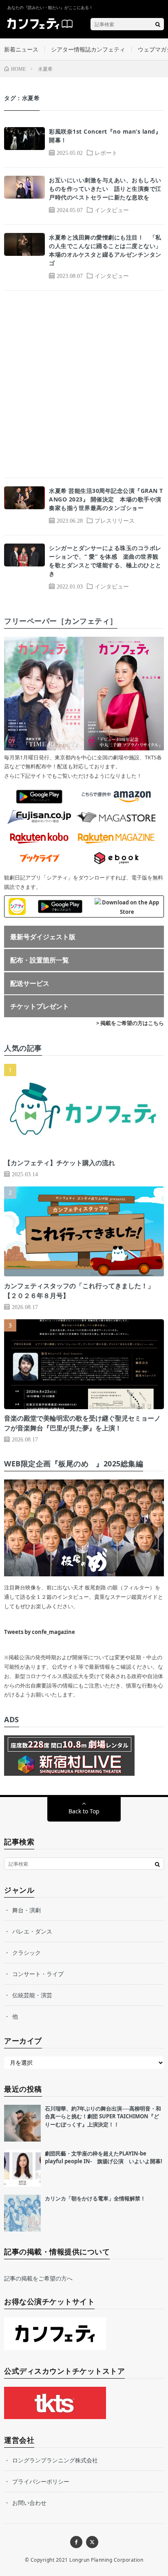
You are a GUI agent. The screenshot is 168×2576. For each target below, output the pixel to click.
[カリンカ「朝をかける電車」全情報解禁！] (22, 2213)
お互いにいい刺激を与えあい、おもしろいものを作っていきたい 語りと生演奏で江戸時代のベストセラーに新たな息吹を (105, 189)
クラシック (27, 1953)
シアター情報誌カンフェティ (88, 49)
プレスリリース (115, 520)
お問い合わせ (29, 2503)
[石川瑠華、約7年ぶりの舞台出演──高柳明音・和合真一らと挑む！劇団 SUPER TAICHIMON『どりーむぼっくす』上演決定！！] (22, 2123)
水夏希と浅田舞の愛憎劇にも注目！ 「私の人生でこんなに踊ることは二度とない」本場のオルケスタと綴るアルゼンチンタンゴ (105, 250)
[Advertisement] (84, 384)
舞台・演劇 (27, 1910)
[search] (158, 24)
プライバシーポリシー (41, 2481)
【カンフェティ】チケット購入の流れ (60, 1163)
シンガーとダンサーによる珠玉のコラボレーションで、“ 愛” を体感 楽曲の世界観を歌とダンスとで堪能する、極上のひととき (105, 561)
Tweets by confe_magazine (40, 1632)
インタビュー (112, 210)
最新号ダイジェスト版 (43, 937)
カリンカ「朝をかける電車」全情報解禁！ (95, 2198)
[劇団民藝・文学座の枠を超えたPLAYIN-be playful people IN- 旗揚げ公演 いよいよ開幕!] (22, 2168)
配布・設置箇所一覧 (40, 960)
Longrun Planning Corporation (106, 2560)
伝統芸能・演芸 (32, 1995)
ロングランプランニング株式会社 (55, 2460)
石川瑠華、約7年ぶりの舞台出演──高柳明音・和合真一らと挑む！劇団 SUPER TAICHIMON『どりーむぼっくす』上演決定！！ (103, 2116)
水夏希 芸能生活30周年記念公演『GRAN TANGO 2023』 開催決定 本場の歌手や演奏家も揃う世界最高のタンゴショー (106, 499)
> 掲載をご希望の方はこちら (130, 1023)
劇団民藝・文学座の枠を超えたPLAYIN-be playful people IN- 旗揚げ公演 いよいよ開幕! (104, 2157)
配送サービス (30, 983)
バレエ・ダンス (32, 1931)
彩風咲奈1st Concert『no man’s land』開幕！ (105, 136)
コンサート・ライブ (38, 1974)
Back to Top (84, 1811)
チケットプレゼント (40, 1006)
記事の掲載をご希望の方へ (38, 2278)
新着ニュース (21, 49)
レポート (106, 152)
